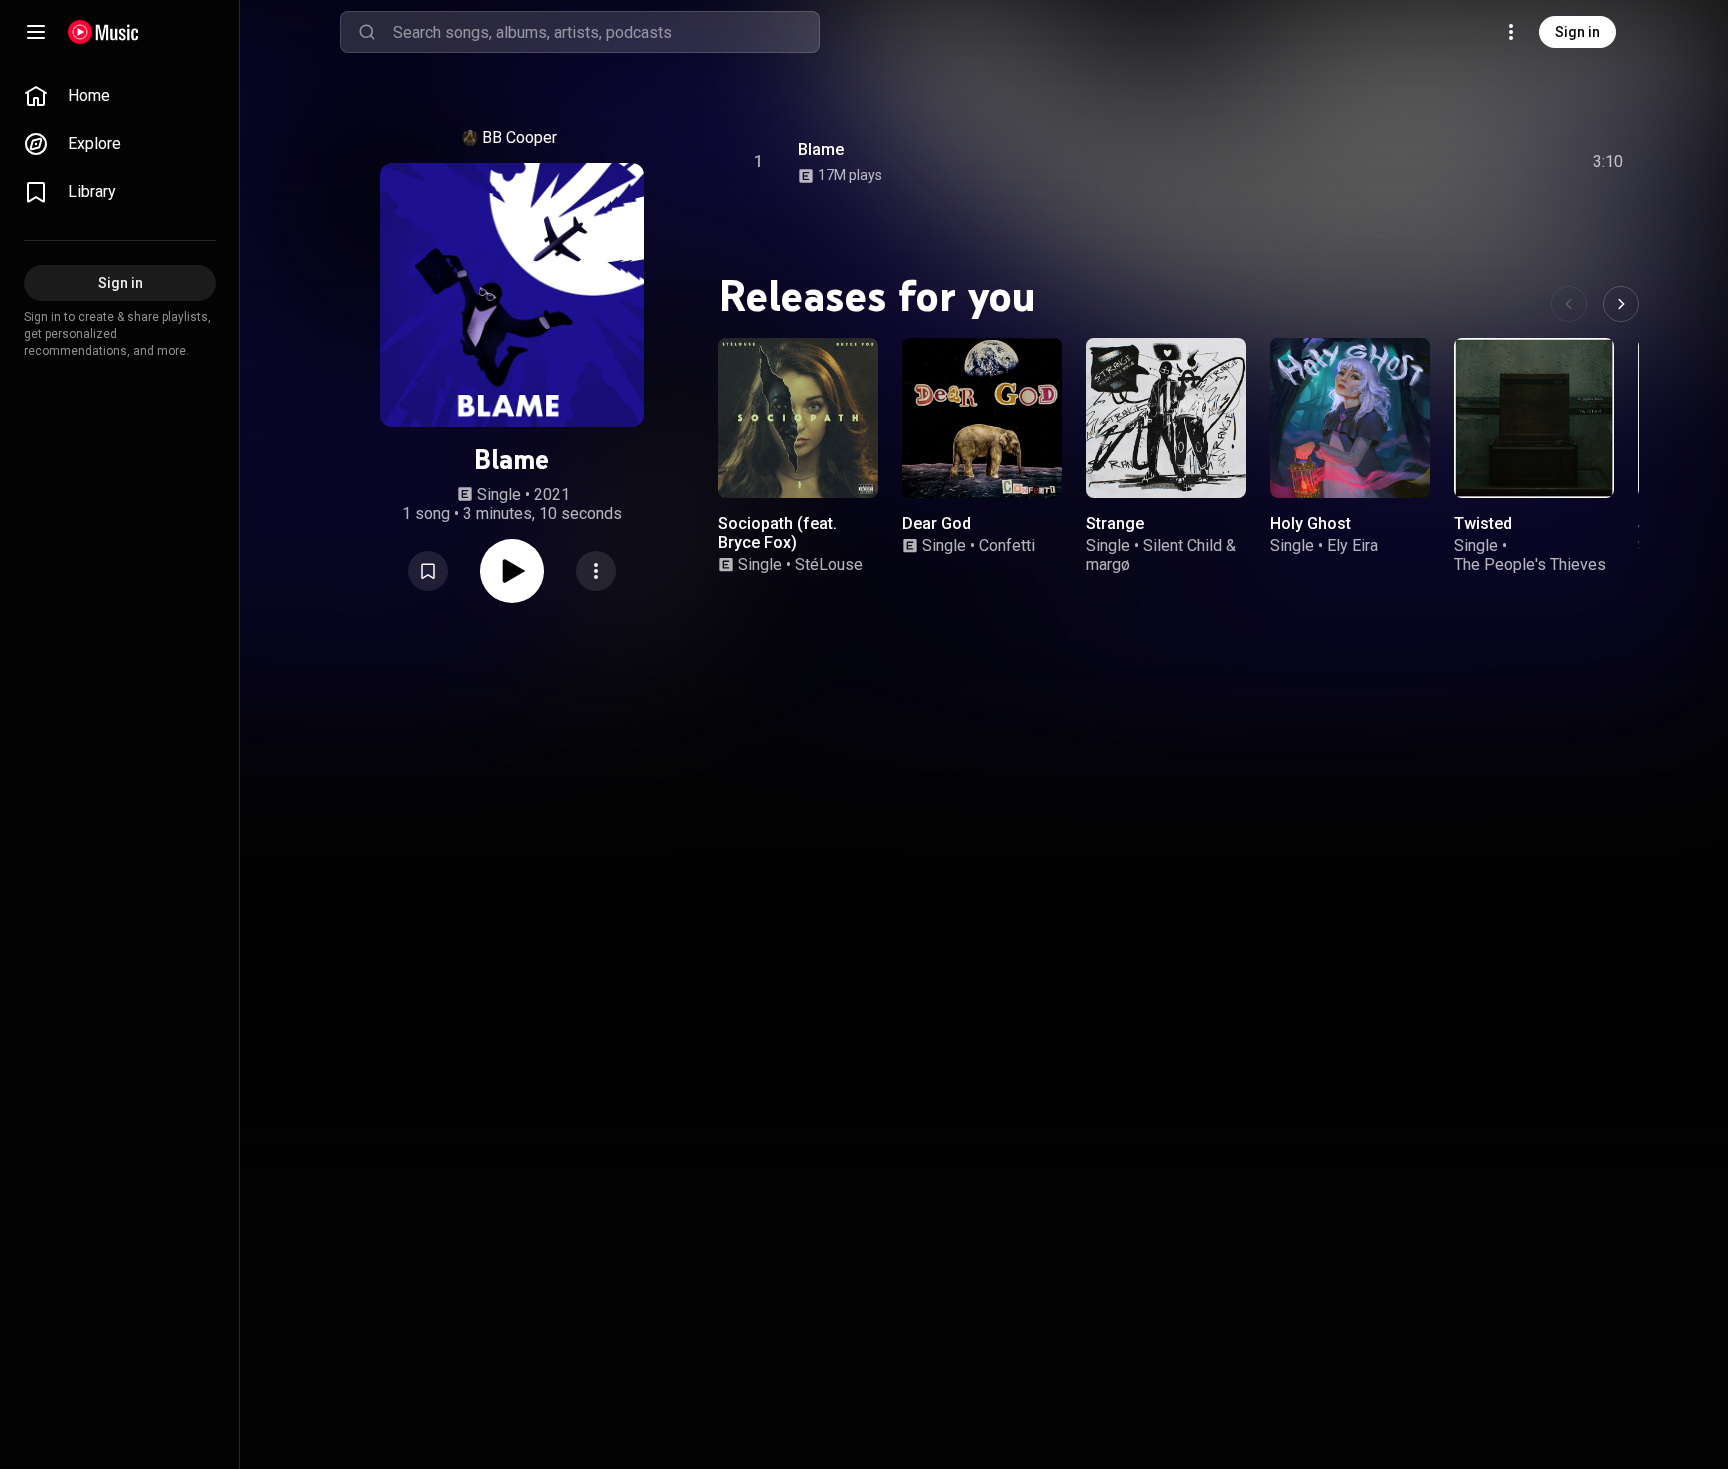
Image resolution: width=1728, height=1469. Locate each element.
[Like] (1457, 162)
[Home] (103, 32)
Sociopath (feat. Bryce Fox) (777, 533)
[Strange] (1166, 418)
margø (1108, 564)
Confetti (1007, 545)
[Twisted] (1534, 418)
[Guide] (36, 32)
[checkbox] (1609, 162)
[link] (120, 96)
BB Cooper (519, 137)
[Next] (1621, 304)
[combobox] (606, 32)
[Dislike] (1495, 162)
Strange (1115, 523)
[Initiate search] (367, 32)
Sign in (1577, 32)
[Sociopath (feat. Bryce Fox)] (798, 418)
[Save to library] (428, 571)
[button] (428, 571)
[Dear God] (982, 418)
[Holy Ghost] (1350, 418)
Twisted (1483, 523)
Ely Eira (1352, 545)
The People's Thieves (1530, 564)
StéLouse (829, 564)
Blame (821, 149)
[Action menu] (596, 571)
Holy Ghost (1310, 523)
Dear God (936, 523)
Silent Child (1182, 545)
